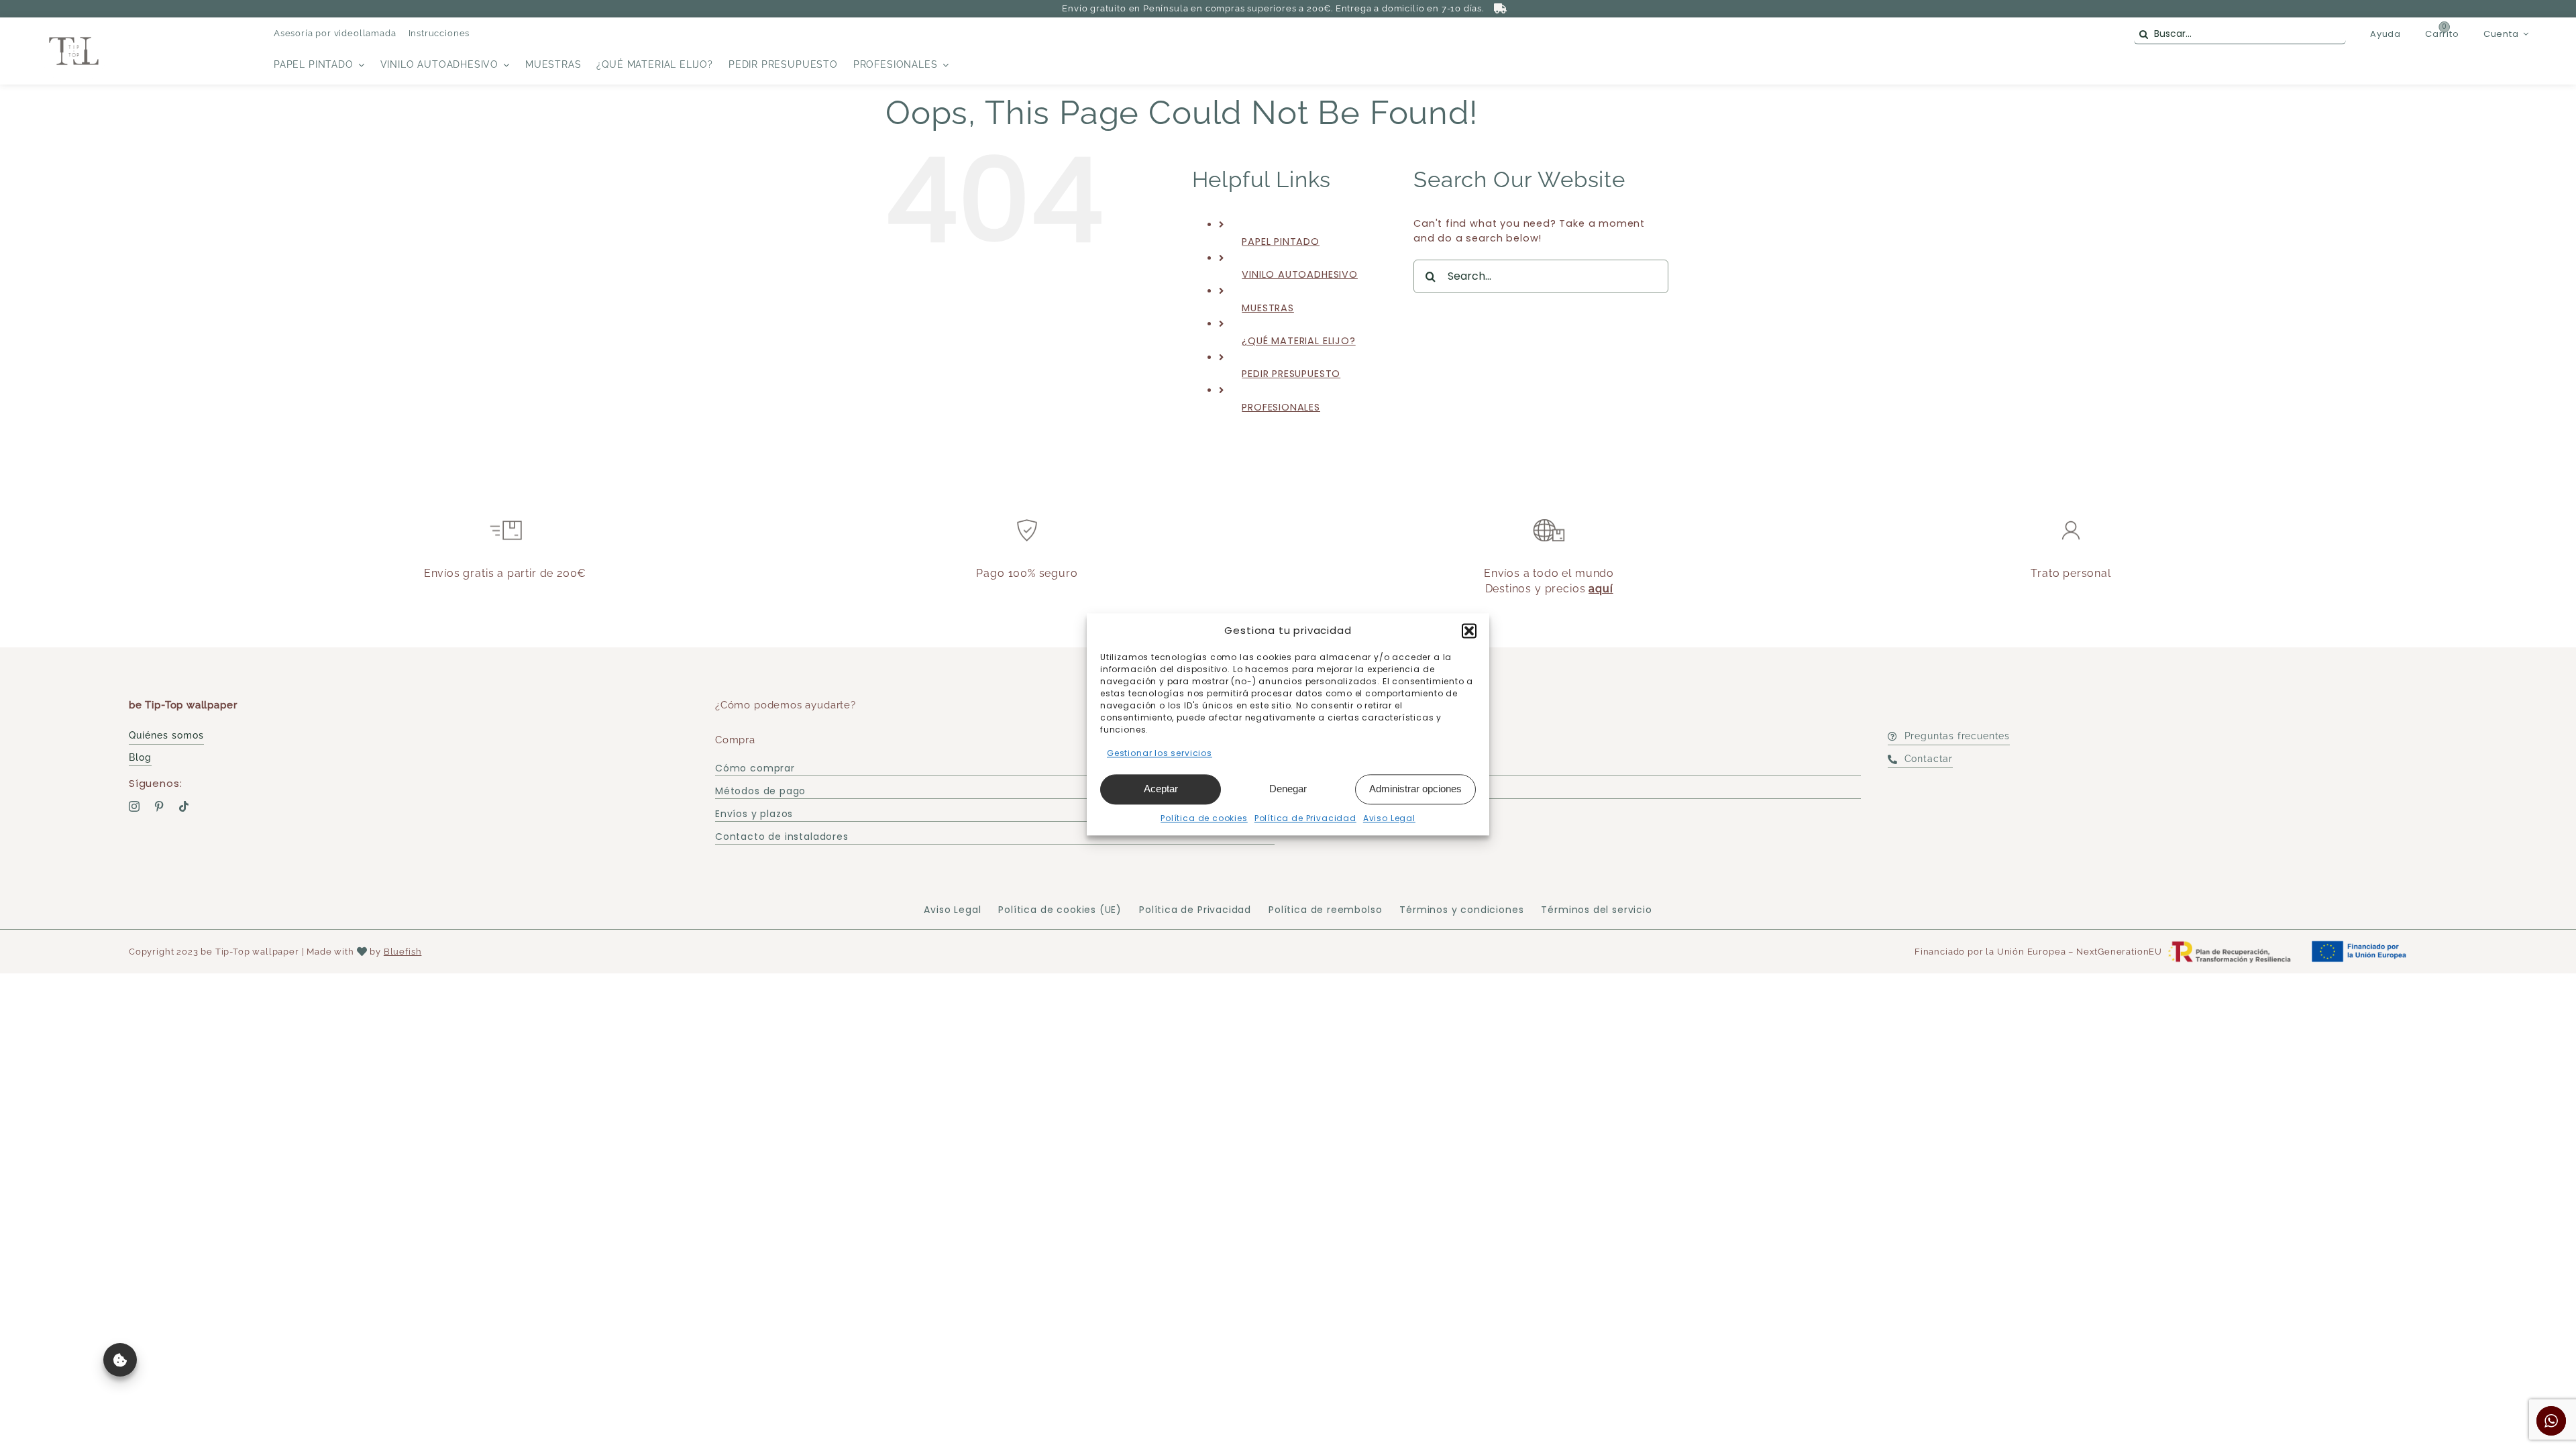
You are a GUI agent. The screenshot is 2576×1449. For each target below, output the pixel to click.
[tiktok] (184, 806)
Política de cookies (1204, 818)
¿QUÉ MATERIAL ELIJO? (1298, 341)
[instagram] (135, 806)
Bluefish (403, 952)
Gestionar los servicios (1160, 753)
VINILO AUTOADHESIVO (1300, 274)
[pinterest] (159, 806)
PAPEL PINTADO (1281, 241)
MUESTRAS (1268, 308)
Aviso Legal (1389, 818)
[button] (1469, 631)
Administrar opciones (1415, 789)
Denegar (1288, 789)
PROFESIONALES (1281, 407)
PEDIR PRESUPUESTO (1291, 374)
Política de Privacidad (1305, 818)
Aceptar (1161, 789)
